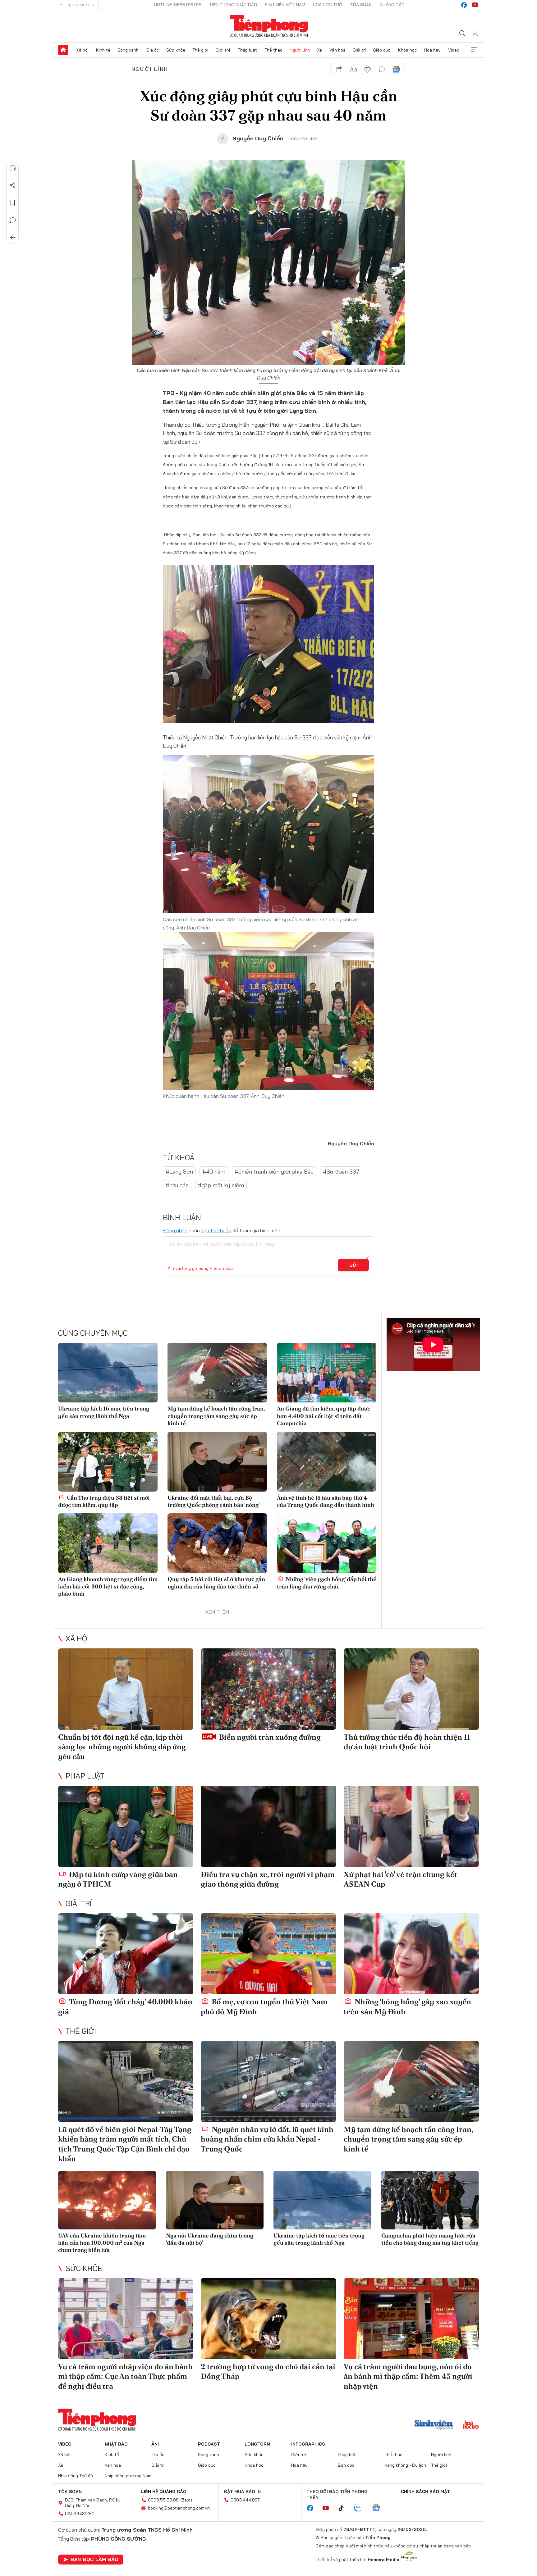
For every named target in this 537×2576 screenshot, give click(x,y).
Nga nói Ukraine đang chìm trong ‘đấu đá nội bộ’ (210, 2239)
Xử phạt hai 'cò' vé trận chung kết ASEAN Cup (400, 1879)
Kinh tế (103, 50)
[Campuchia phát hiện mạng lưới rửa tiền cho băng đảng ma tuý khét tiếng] (430, 2200)
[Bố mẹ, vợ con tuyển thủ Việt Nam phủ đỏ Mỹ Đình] (268, 1954)
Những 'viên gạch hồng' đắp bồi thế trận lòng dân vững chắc (327, 1583)
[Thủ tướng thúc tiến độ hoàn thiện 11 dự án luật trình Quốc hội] (411, 1689)
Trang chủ (63, 50)
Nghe (13, 168)
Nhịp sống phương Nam (128, 2476)
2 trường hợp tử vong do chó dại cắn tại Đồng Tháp (268, 2371)
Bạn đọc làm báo (94, 2559)
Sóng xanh (128, 50)
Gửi (353, 1265)
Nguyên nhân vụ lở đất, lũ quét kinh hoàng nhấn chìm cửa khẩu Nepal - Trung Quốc (267, 2139)
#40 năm (214, 1172)
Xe (319, 50)
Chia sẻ (13, 185)
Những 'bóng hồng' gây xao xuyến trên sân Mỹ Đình (407, 2006)
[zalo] (361, 2508)
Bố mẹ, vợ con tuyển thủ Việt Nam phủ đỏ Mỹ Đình (264, 2006)
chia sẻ (339, 69)
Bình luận (13, 220)
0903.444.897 (245, 2500)
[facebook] (464, 5)
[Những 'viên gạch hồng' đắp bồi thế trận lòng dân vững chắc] (327, 1543)
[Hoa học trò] (471, 2425)
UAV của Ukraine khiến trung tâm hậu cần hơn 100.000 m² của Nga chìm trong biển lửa (102, 2243)
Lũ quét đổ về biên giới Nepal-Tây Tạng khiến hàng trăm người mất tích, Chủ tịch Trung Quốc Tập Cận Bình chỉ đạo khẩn (125, 2144)
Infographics (308, 2444)
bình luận (382, 69)
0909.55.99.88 (163, 2500)
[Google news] (379, 2508)
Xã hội (83, 50)
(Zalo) (186, 2500)
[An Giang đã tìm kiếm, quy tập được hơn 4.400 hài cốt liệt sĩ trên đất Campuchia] (327, 1373)
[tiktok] (344, 2508)
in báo (368, 69)
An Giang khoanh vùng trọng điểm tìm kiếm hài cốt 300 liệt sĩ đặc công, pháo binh (108, 1586)
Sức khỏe (176, 50)
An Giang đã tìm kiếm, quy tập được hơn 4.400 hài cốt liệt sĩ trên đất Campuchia (324, 1416)
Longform (257, 2444)
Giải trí (359, 50)
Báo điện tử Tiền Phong (269, 26)
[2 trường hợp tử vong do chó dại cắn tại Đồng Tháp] (268, 2319)
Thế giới (200, 50)
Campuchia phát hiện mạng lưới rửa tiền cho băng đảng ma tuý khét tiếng (430, 2239)
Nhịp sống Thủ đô (76, 2476)
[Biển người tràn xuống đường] (268, 1689)
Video (454, 50)
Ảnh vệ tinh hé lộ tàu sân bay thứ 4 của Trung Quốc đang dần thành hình (326, 1501)
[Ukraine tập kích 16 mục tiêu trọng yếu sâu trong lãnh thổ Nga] (108, 1373)
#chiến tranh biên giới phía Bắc (274, 1172)
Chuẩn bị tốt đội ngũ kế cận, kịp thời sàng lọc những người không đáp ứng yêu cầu (122, 1747)
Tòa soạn (361, 5)
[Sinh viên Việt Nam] (434, 2425)
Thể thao (273, 50)
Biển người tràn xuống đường (269, 1737)
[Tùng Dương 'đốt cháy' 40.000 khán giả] (126, 1954)
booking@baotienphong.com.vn (179, 2508)
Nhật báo (116, 2444)
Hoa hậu (432, 50)
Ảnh (156, 2444)
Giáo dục (382, 50)
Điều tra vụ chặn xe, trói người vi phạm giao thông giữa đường (268, 1879)
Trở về (13, 238)
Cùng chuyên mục (93, 1333)
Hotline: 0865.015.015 (178, 5)
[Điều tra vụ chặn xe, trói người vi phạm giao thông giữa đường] (268, 1826)
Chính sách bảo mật (425, 2492)
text (353, 69)
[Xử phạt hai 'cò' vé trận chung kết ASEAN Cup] (411, 1826)
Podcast (209, 2444)
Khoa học (408, 50)
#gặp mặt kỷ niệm (221, 1185)
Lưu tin (13, 203)
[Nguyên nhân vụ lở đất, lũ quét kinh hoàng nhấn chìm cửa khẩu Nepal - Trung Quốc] (268, 2081)
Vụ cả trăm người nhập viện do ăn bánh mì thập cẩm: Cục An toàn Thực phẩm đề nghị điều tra (125, 2376)
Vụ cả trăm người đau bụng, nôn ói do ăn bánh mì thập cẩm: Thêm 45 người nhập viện (408, 2376)
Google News (396, 69)
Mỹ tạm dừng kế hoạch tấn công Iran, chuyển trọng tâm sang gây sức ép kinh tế (216, 1416)
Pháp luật (247, 50)
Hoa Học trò (328, 5)
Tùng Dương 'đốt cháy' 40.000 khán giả (125, 2006)
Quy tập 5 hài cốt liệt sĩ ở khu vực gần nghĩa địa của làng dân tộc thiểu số (216, 1583)
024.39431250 (80, 2514)
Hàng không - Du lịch (405, 2465)
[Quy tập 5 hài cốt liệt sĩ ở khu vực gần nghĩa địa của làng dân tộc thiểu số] (217, 1543)
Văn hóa (337, 50)
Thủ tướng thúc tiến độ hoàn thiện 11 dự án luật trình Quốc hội (407, 1742)
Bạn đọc (346, 2465)
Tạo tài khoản (216, 1230)
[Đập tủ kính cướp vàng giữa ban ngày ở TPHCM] (126, 1826)
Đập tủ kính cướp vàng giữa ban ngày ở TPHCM (118, 1879)
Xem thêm (474, 50)
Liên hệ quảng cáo (164, 2492)
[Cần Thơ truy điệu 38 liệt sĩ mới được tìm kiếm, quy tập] (108, 1462)
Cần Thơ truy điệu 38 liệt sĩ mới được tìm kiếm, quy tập (104, 1501)
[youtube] (475, 5)
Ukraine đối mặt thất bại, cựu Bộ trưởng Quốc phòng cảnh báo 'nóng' (214, 1501)
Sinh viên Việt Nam (285, 5)
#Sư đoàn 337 (341, 1172)
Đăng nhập (175, 1230)
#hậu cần (177, 1185)
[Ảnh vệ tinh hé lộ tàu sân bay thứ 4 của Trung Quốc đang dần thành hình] (327, 1462)
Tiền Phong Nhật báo (233, 5)
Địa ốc (153, 50)
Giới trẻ (223, 50)
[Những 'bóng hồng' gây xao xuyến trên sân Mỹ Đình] (411, 1954)
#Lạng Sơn (179, 1172)
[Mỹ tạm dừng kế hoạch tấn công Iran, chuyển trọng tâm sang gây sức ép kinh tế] (217, 1373)
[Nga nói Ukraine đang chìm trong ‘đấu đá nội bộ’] (215, 2200)
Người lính (300, 50)
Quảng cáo (392, 5)
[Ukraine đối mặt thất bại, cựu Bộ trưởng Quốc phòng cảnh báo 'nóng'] (217, 1462)
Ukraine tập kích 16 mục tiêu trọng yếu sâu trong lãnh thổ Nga (104, 1412)
